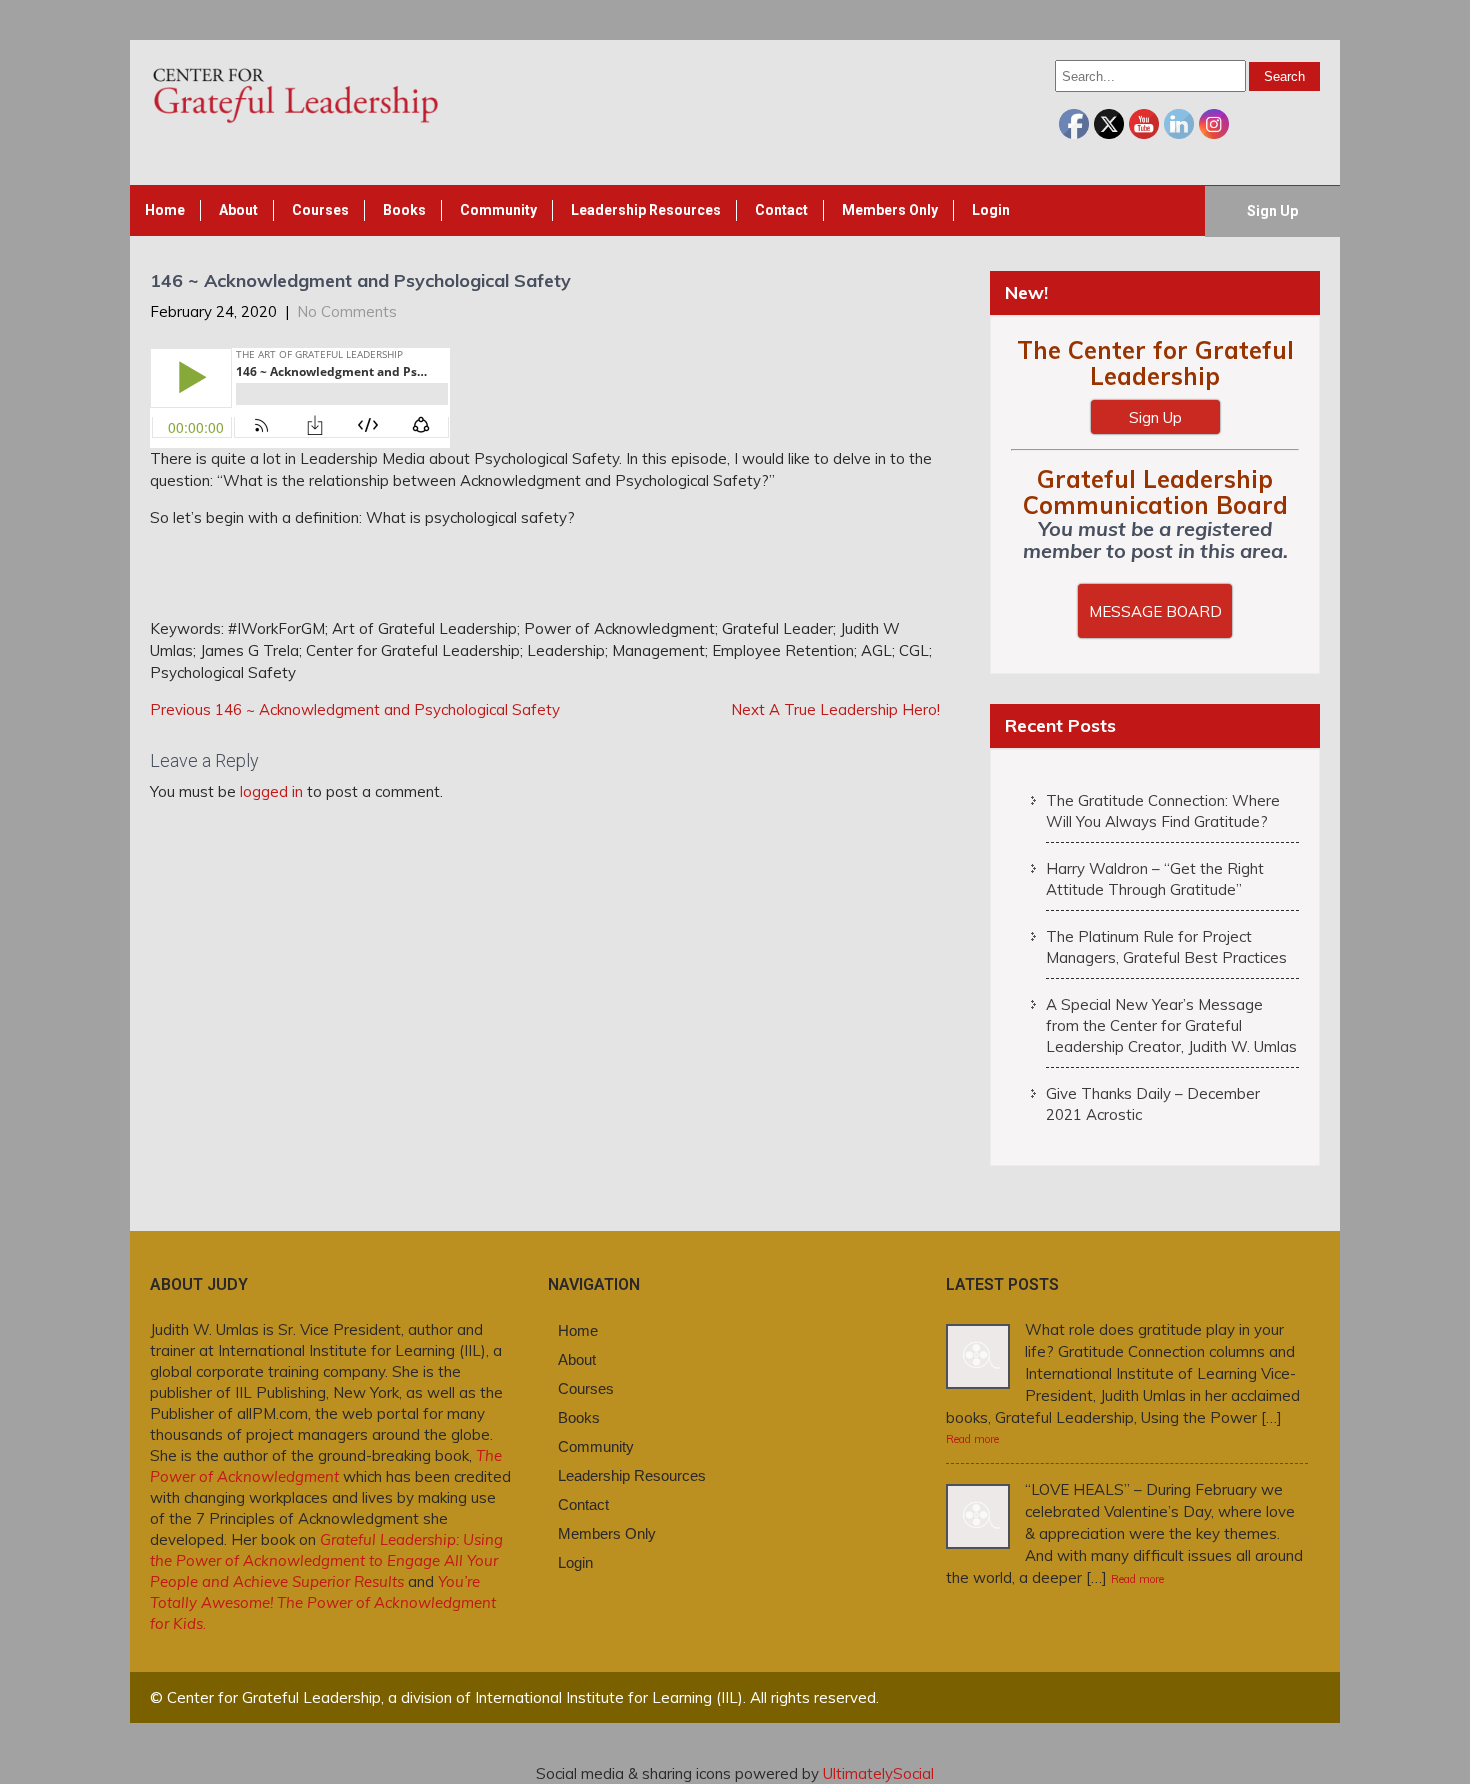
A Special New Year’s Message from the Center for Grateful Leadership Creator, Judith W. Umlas (1171, 1025)
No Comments (347, 311)
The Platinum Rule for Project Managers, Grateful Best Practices (1166, 947)
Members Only (890, 210)
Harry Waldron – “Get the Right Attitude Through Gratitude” (1155, 879)
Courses (320, 210)
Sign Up (1272, 211)
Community (498, 210)
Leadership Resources (646, 210)
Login (991, 210)
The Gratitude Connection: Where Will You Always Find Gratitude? (1163, 811)
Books (404, 210)
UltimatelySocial (878, 1773)
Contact (781, 210)
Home (165, 210)
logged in (271, 791)
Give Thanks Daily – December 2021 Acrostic (1153, 1104)
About (238, 210)
